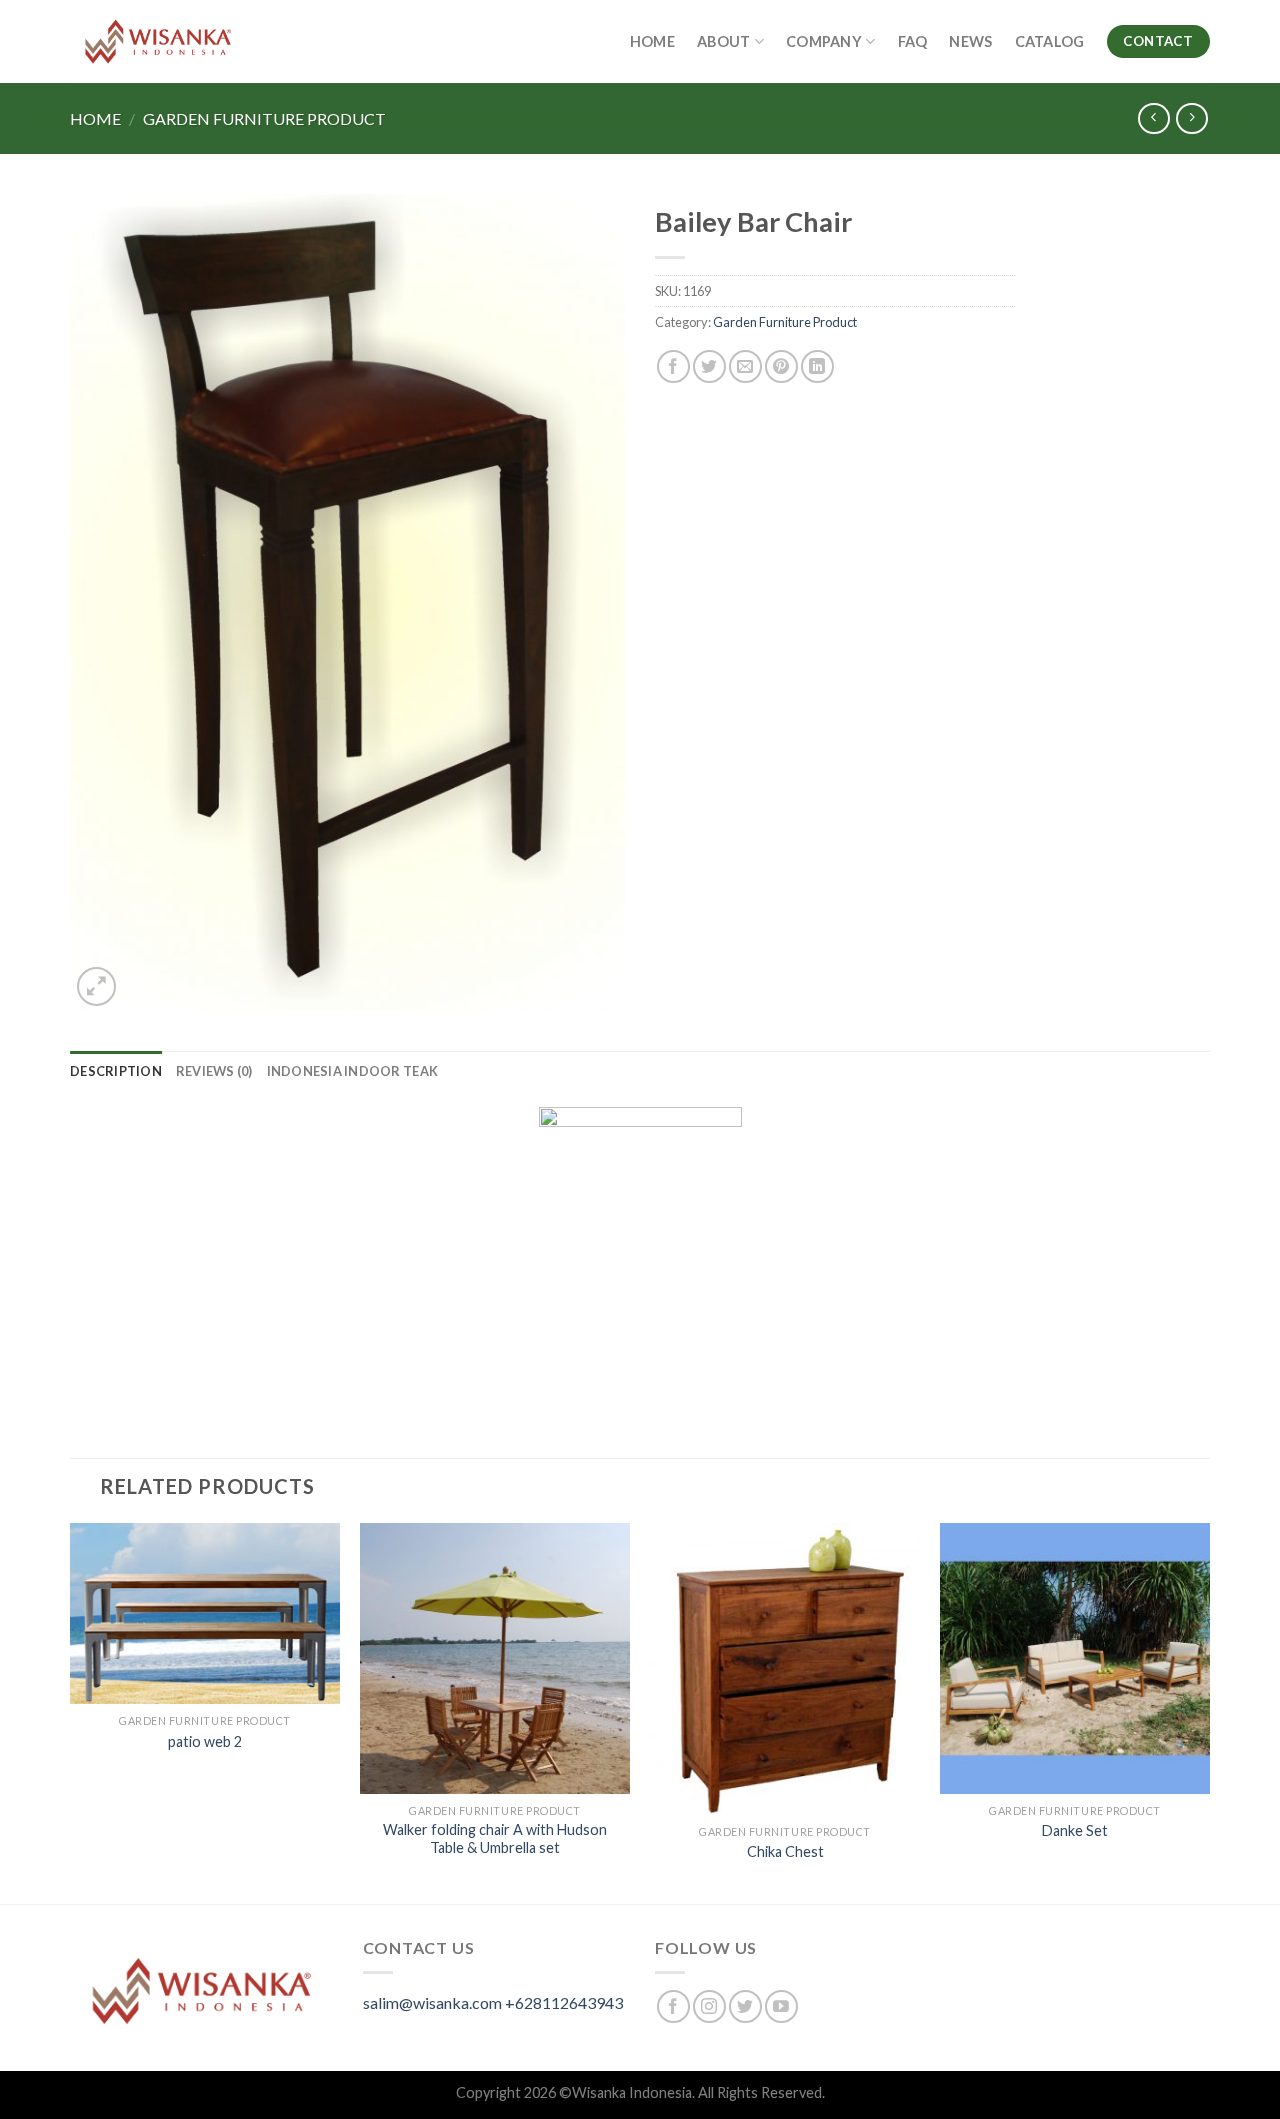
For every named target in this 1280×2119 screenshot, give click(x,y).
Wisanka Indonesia (632, 2092)
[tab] (116, 1071)
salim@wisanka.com (432, 2002)
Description (116, 1071)
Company (824, 41)
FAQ (913, 41)
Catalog (1050, 41)
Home (652, 41)
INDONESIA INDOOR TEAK (352, 1071)
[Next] (1209, 1711)
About (723, 41)
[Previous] (71, 1711)
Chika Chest (785, 1851)
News (970, 41)
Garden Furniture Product (264, 118)
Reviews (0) (214, 1071)
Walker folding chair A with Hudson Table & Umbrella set (495, 1839)
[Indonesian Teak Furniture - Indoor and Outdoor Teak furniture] (158, 41)
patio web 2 (205, 1741)
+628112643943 (564, 2002)
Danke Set (1075, 1830)
